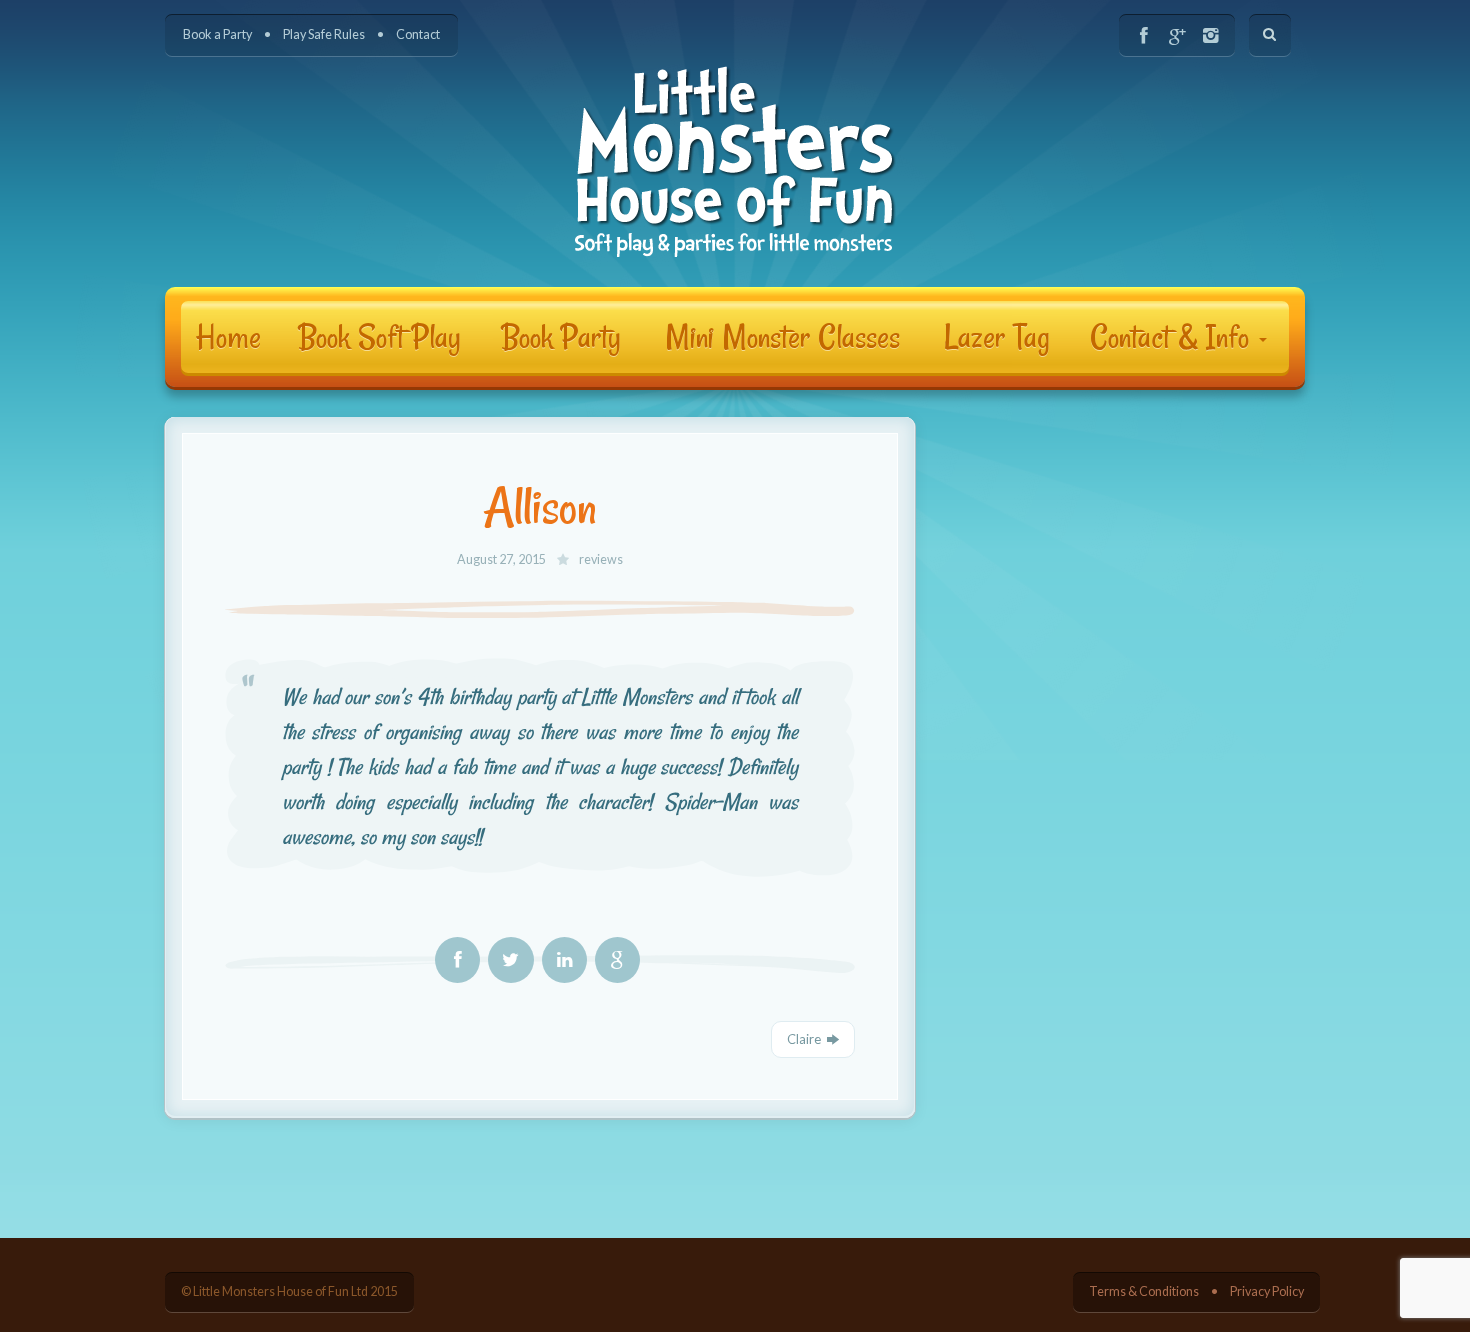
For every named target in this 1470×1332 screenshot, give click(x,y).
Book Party (561, 337)
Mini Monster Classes (782, 337)
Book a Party (217, 34)
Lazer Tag (997, 337)
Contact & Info (1173, 337)
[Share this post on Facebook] (457, 960)
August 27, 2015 (502, 559)
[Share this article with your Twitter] (510, 960)
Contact (418, 34)
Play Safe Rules (324, 34)
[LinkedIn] (564, 960)
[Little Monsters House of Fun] (735, 161)
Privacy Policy (1267, 1291)
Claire (804, 1039)
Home (228, 337)
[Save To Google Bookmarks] (617, 960)
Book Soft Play (379, 337)
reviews (601, 559)
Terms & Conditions (1144, 1291)
